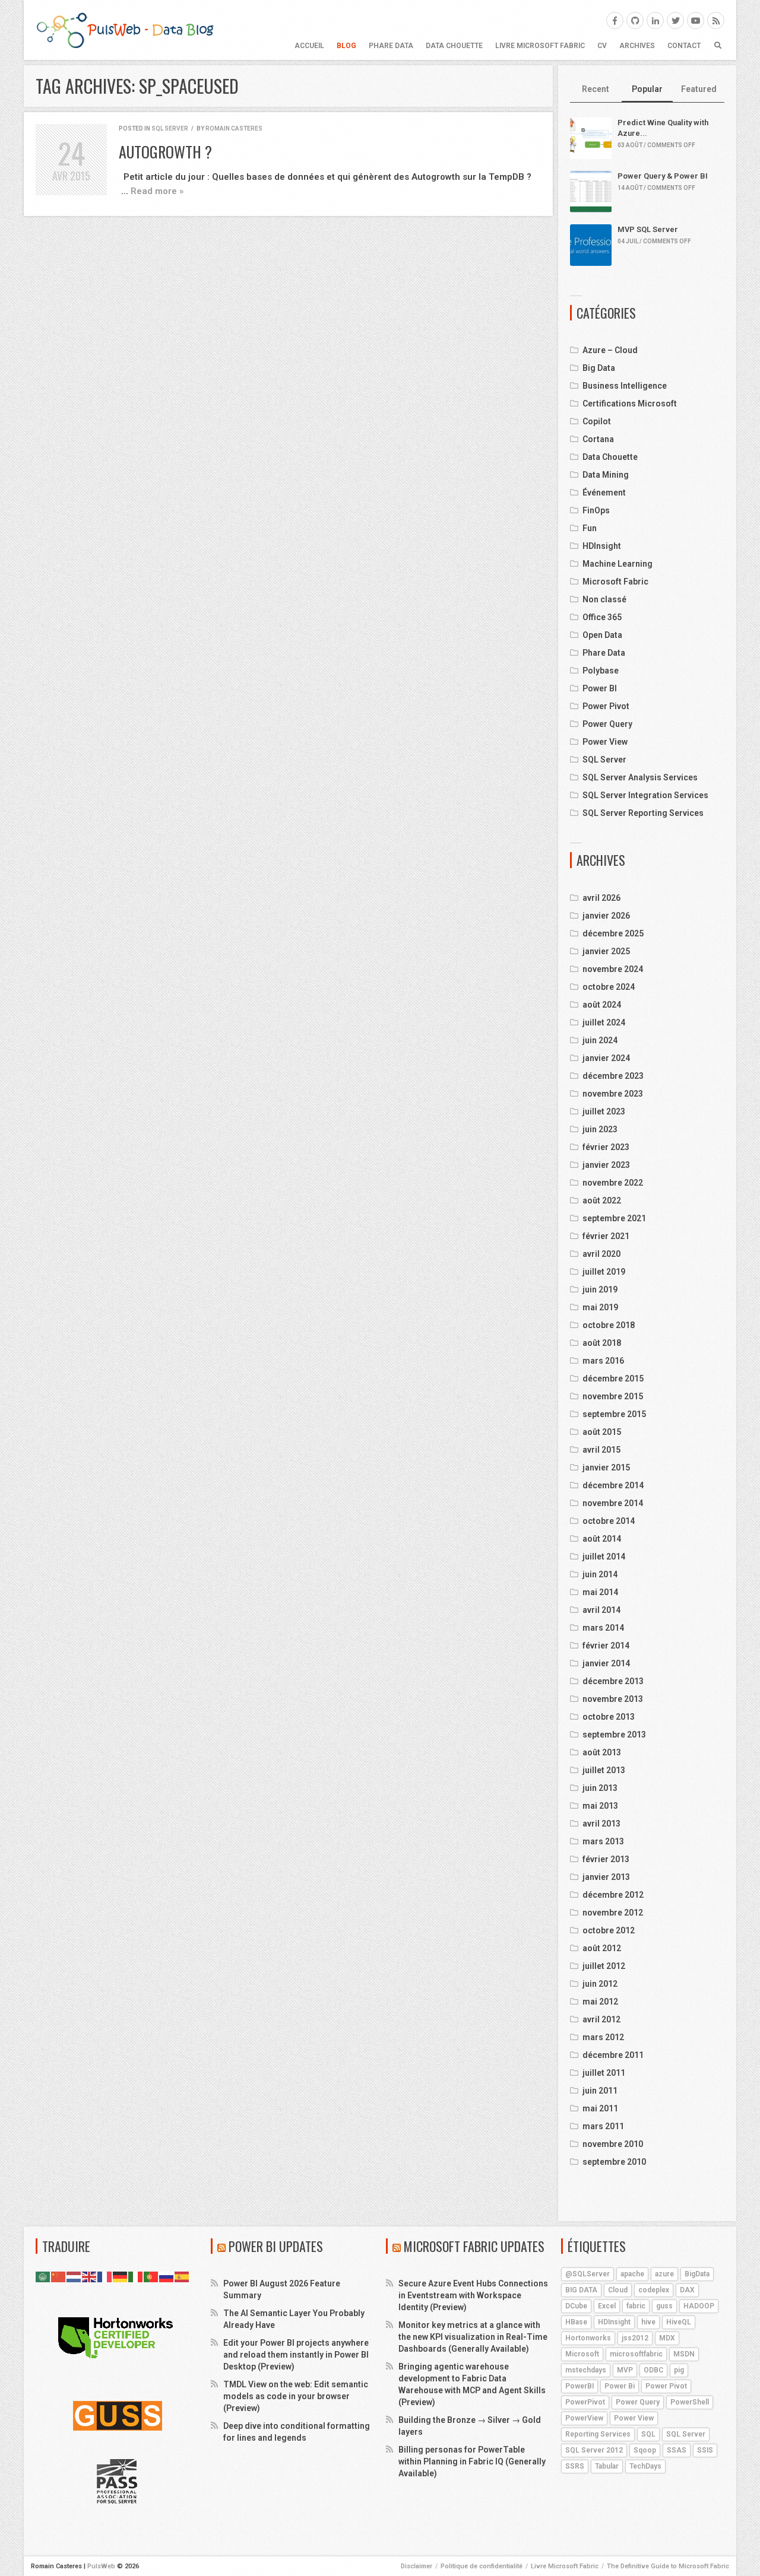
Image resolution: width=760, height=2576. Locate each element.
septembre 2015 (614, 1414)
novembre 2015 (613, 1396)
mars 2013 (603, 1841)
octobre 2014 (609, 1521)
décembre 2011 (613, 2055)
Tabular (607, 2466)
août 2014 (602, 1539)
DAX (687, 2290)
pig (679, 2370)
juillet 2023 (604, 1111)
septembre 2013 (614, 1735)
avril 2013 (601, 1824)
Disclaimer (417, 2566)
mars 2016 (603, 1361)
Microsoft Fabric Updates (474, 2246)
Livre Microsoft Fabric (540, 46)
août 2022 (602, 1200)
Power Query (607, 724)
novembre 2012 (613, 1913)
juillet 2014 (604, 1557)
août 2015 (602, 1432)
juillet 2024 (604, 1022)
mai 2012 (600, 2002)
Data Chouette (454, 46)
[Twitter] (675, 20)
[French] (105, 2276)
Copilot (597, 421)
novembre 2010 (613, 2144)
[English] (90, 2276)
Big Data (599, 368)
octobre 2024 (609, 987)
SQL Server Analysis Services (640, 777)
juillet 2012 (604, 1966)
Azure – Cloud (610, 350)
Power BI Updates (276, 2246)
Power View (605, 742)
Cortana (598, 439)
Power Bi (620, 2386)
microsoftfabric (636, 2354)
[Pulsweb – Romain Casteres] (125, 30)
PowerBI (579, 2386)
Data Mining (606, 475)
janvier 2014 (606, 1663)
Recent (596, 89)
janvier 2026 (606, 916)
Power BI (600, 688)
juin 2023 (600, 1129)
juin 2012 (600, 1984)
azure (664, 2274)
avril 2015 (601, 1450)
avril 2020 (601, 1254)
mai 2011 (600, 2108)
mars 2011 (603, 2126)
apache (632, 2274)
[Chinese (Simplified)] (59, 2276)
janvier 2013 (606, 1877)
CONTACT (684, 46)
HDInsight (602, 546)
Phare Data (391, 46)
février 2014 (606, 1646)
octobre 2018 (609, 1325)
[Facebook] (615, 20)
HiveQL (679, 2322)
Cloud (618, 2290)
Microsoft (582, 2354)
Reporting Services (598, 2434)
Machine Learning (617, 564)
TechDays (645, 2466)
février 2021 (606, 1236)
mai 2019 (600, 1307)
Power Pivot (606, 706)
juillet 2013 (604, 1770)
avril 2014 (601, 1610)
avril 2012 (601, 2019)
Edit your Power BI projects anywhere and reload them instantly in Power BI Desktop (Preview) (296, 2355)
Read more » (157, 191)
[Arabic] (43, 2276)
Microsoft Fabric (615, 582)
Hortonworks (588, 2338)
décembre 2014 (613, 1485)
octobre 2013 (609, 1717)
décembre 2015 (613, 1378)
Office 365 (602, 617)
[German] (121, 2276)
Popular (647, 89)
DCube (576, 2306)
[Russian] (167, 2276)
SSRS (575, 2466)
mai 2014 (600, 1592)
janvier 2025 (606, 951)
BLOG (346, 46)
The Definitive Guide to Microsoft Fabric (668, 2566)
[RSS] (716, 20)
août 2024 (602, 1005)
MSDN (684, 2354)
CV (602, 46)
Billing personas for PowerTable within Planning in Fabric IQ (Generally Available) (472, 2461)
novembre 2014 (613, 1503)
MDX (667, 2338)
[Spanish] (182, 2276)
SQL (648, 2434)
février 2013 (606, 1859)
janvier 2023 (606, 1165)
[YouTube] (696, 20)
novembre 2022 (613, 1183)
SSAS (677, 2450)
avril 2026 (601, 898)
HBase (576, 2322)
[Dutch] (74, 2276)
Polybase (601, 671)
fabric (636, 2306)
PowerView (584, 2418)
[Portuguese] (151, 2276)
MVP (625, 2370)
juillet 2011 (604, 2073)
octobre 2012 (609, 1930)
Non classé (604, 599)
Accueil (309, 46)
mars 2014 (603, 1628)
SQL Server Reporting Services (643, 813)
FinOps (596, 510)
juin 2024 (600, 1040)
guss (664, 2306)
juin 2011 (600, 2091)
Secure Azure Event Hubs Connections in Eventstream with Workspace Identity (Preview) (473, 2295)
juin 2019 (600, 1289)
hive (648, 2322)
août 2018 (602, 1343)
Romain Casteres (234, 128)
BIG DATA (581, 2290)
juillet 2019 (604, 1272)
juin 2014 (600, 1574)
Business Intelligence (625, 386)
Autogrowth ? (165, 152)
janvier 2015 (606, 1468)
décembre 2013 (613, 1681)
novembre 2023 (613, 1094)
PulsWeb (101, 2566)
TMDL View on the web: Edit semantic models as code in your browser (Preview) (296, 2396)
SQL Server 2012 (594, 2450)
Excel (607, 2306)
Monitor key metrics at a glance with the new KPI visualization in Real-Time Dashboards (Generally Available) (473, 2337)
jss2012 (635, 2338)
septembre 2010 (614, 2162)
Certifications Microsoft (630, 404)
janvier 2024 (606, 1058)
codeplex (654, 2290)
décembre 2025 (613, 933)
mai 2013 (600, 1806)
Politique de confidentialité (482, 2566)
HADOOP (699, 2306)
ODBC (653, 2370)
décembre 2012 (613, 1895)
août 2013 (602, 1752)
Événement (604, 493)
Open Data (602, 635)
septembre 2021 (614, 1218)
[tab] (596, 90)
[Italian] (136, 2276)
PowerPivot (585, 2402)
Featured (699, 89)
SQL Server (170, 128)
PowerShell (690, 2402)
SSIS (705, 2450)
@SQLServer (588, 2274)
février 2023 (606, 1147)
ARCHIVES (637, 46)
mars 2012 (603, 2037)
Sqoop (645, 2450)
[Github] (635, 20)
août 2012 (602, 1948)
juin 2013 (600, 1788)
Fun (590, 528)
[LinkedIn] (655, 20)
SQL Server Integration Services (645, 795)
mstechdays (586, 2370)
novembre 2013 (613, 1699)
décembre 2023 (613, 1076)
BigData (697, 2274)
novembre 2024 (613, 969)
